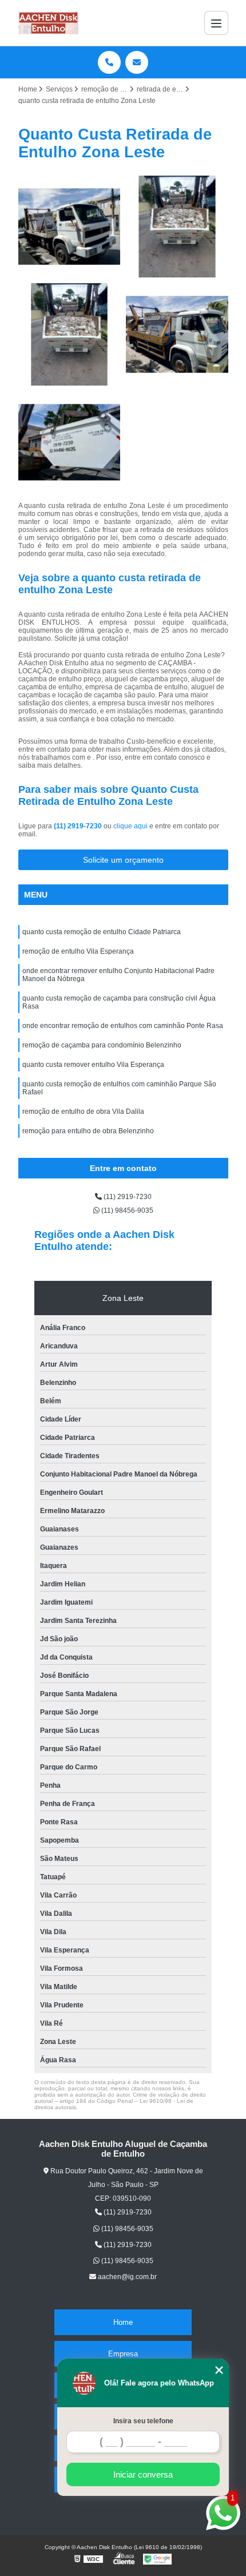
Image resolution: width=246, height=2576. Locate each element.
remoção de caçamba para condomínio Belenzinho (102, 1045)
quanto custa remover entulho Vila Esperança (93, 1065)
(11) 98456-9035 (126, 1210)
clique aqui (130, 826)
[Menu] (216, 23)
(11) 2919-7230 (79, 826)
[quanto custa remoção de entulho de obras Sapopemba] (177, 227)
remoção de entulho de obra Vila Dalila (83, 1112)
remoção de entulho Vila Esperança (78, 951)
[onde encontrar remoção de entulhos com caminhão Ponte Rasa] (70, 227)
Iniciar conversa (143, 2474)
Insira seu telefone (143, 2421)
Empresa (123, 2354)
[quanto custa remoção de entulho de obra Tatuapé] (177, 334)
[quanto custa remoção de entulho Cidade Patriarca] (70, 334)
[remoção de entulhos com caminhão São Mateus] (70, 442)
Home (123, 2322)
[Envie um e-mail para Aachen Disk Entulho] (137, 62)
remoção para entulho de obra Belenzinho (88, 1131)
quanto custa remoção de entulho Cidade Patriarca (102, 932)
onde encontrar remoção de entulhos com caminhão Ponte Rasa (123, 1026)
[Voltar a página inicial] (49, 23)
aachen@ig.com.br (126, 2277)
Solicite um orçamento (123, 860)
